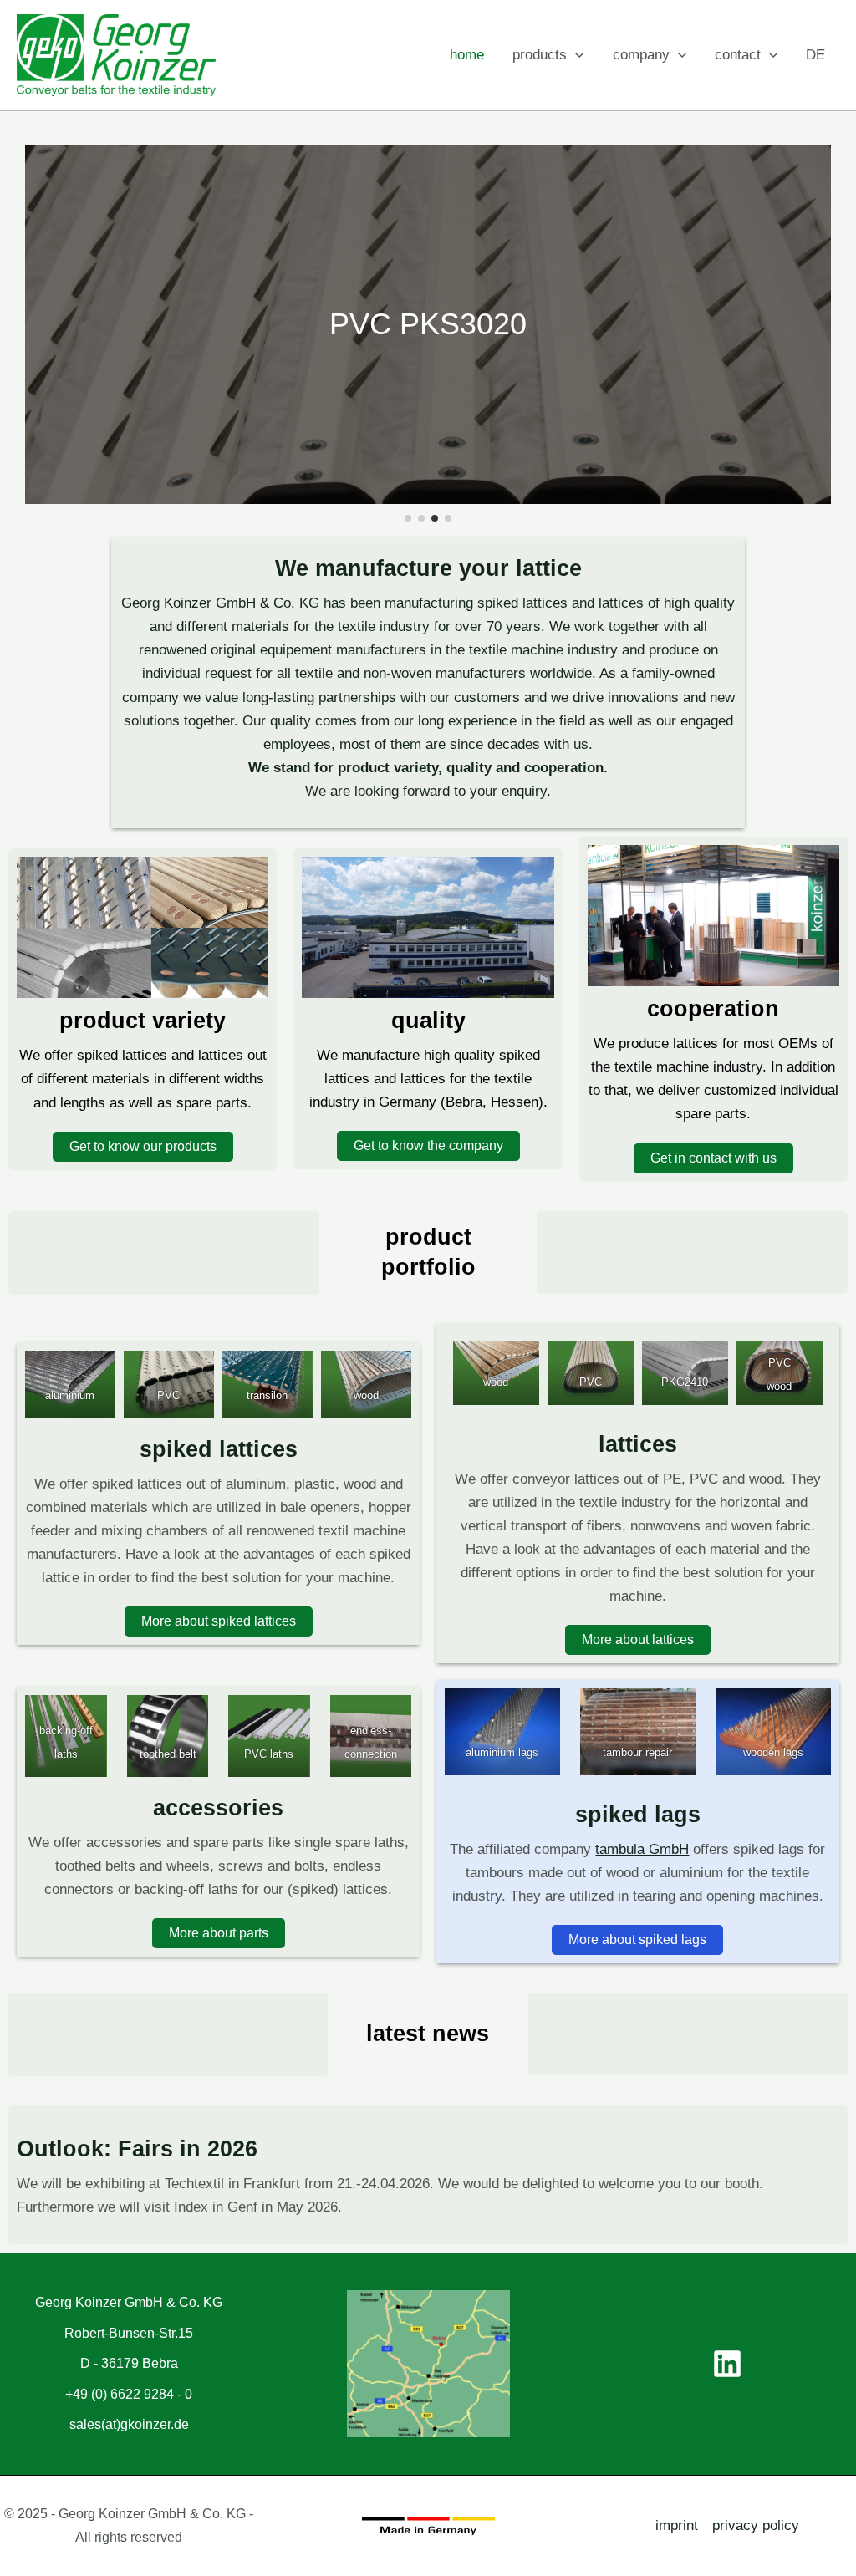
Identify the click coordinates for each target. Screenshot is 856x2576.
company (641, 55)
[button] (408, 518)
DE (815, 55)
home (467, 55)
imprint (677, 2525)
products (540, 55)
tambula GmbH (642, 1849)
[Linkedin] (727, 2364)
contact (738, 55)
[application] (575, 55)
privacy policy (756, 2525)
